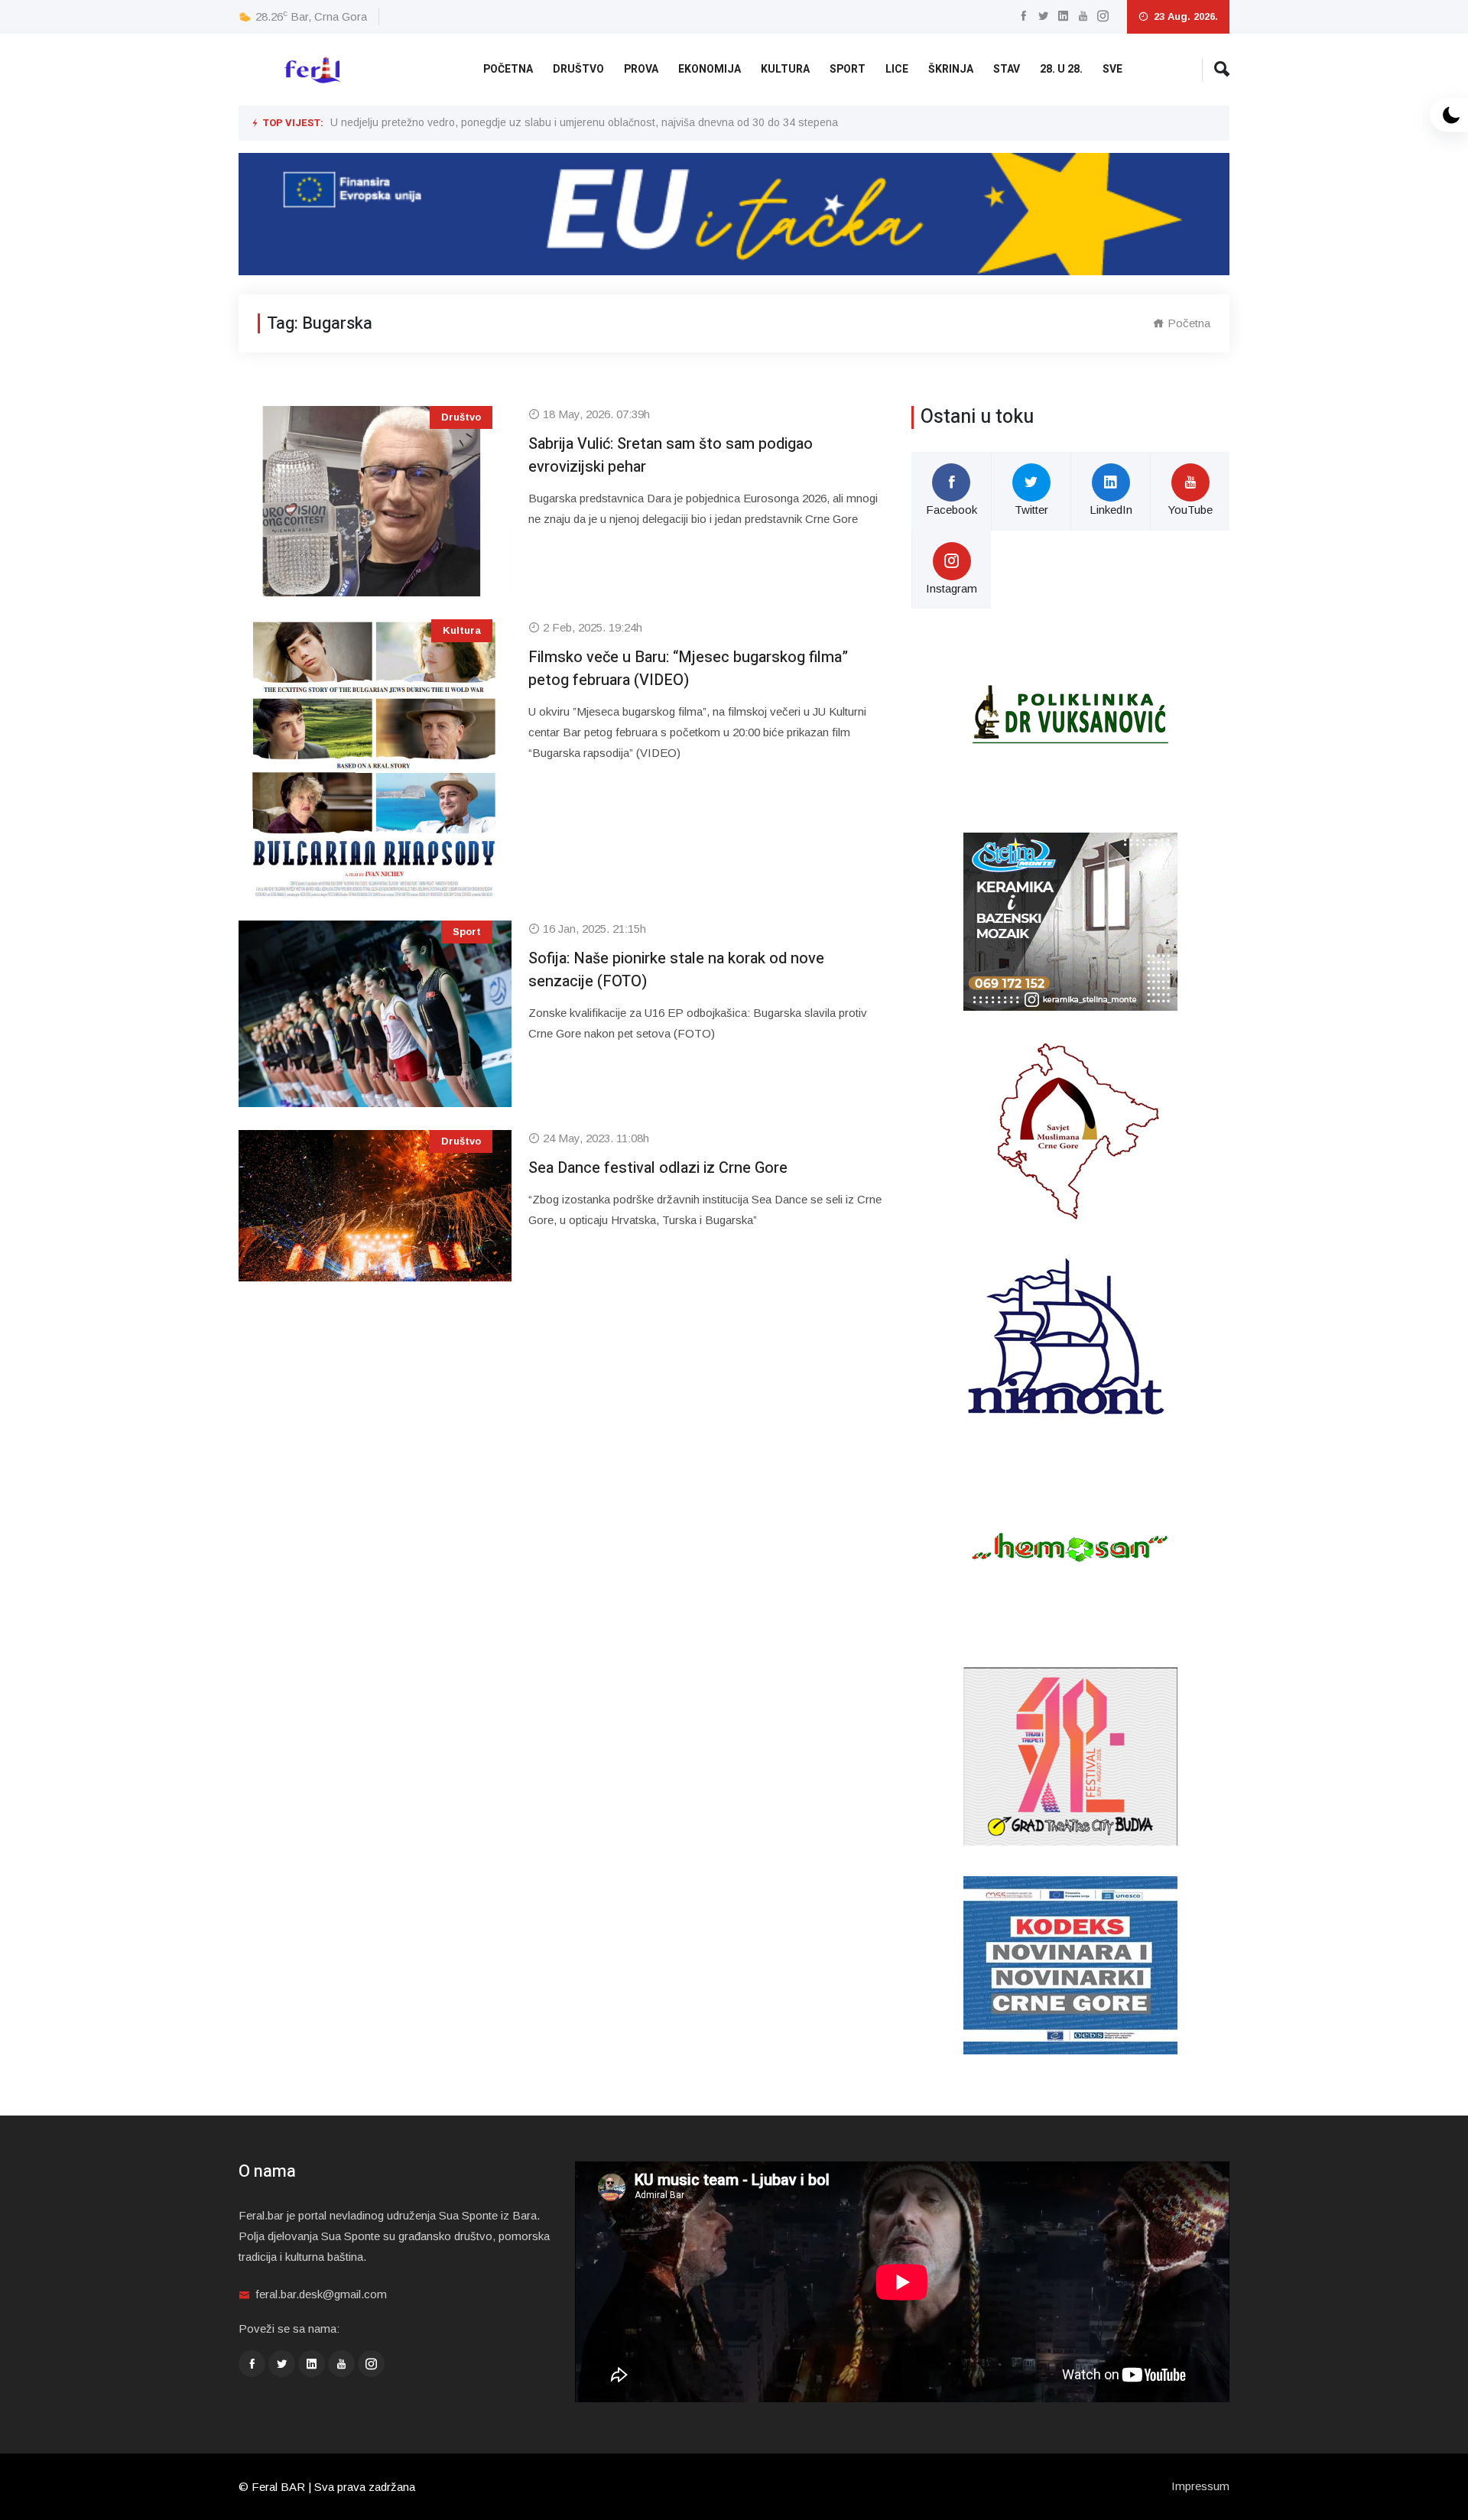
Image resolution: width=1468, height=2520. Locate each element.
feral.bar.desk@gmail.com (321, 2294)
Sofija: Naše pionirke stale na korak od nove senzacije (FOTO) (676, 970)
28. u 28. (1061, 69)
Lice (897, 69)
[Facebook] (1023, 16)
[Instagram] (1103, 16)
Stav (1007, 69)
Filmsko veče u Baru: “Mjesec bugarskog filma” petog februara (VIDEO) (688, 669)
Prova (641, 69)
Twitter (1031, 510)
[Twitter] (1043, 16)
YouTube (1190, 510)
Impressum (1200, 2486)
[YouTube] (1083, 16)
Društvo (578, 69)
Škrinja (951, 69)
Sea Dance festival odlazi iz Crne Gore (658, 1168)
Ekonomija (710, 69)
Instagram (952, 588)
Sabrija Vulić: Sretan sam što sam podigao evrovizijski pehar (671, 455)
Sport (848, 69)
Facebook (952, 510)
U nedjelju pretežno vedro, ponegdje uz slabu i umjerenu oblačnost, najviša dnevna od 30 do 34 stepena (584, 122)
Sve (1112, 69)
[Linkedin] (1063, 16)
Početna (508, 69)
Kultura (785, 69)
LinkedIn (1111, 510)
